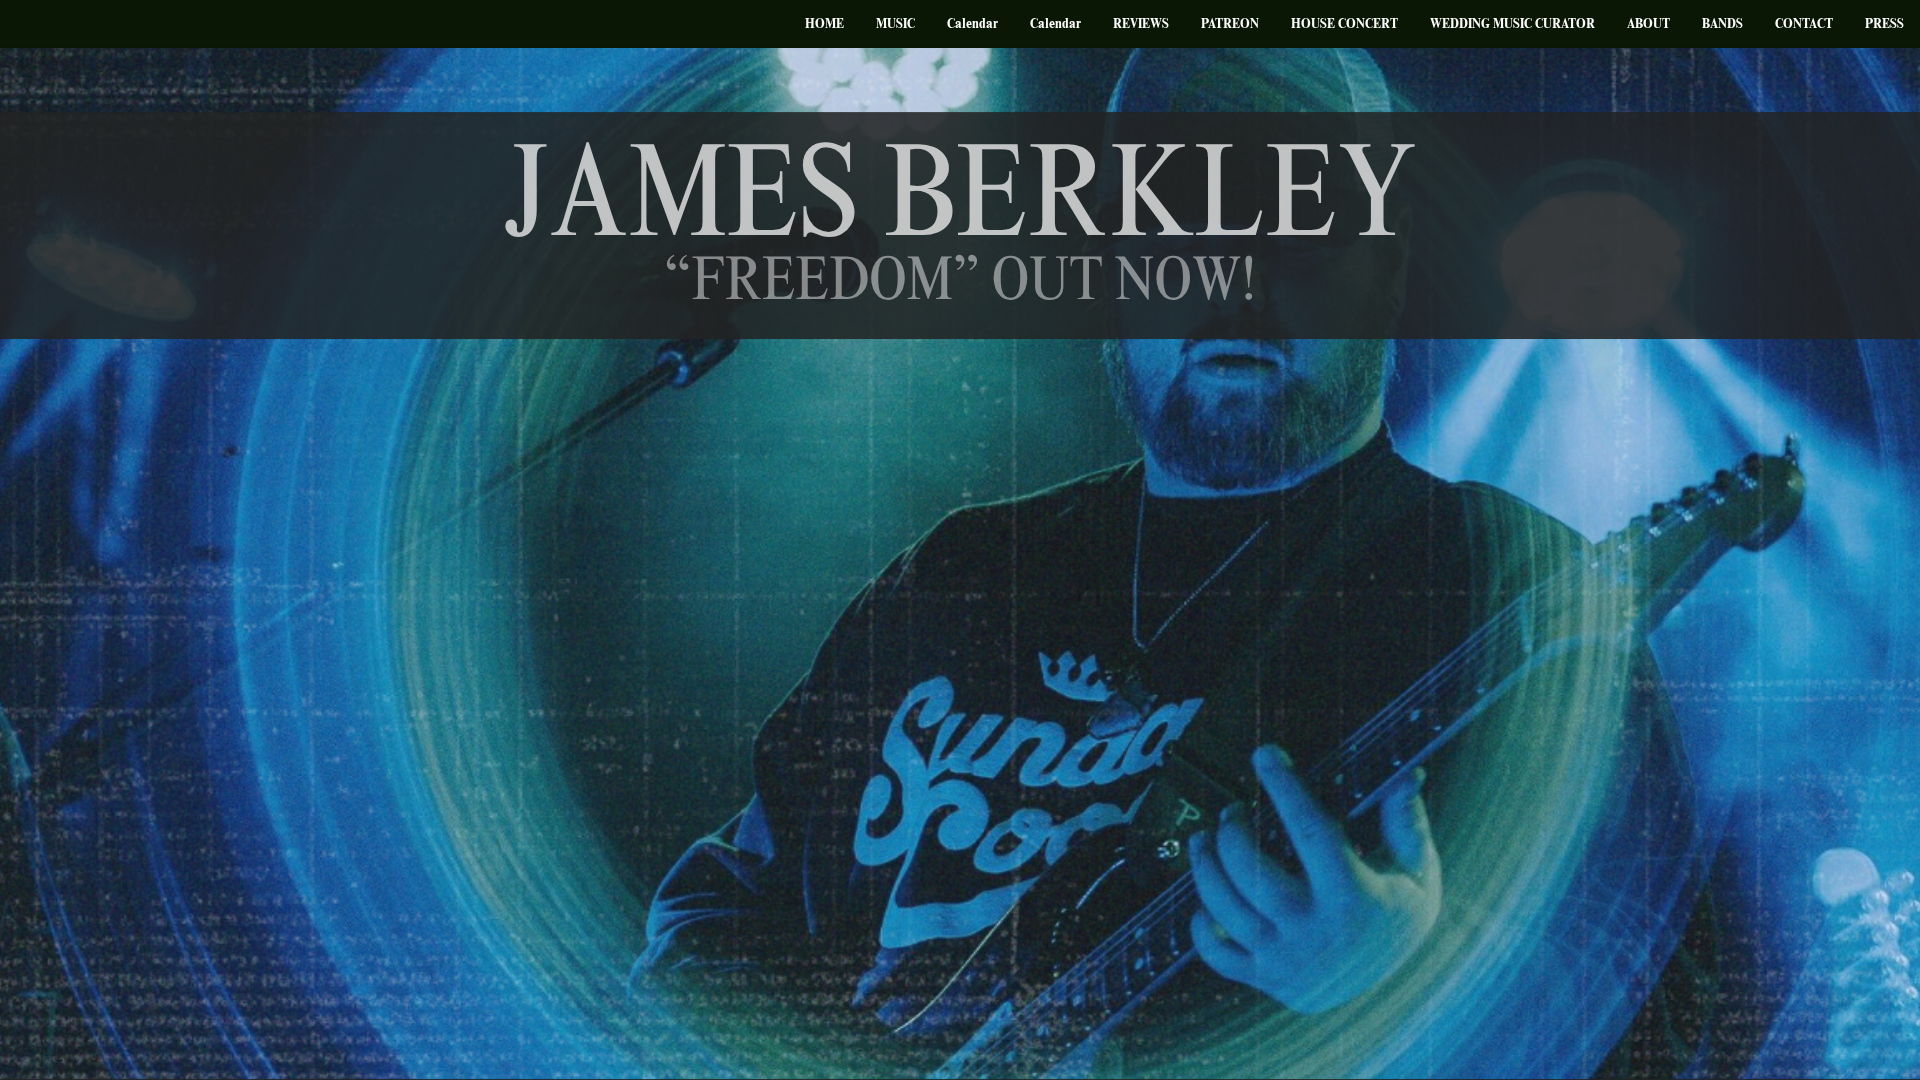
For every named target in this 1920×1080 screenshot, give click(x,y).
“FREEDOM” (821, 285)
